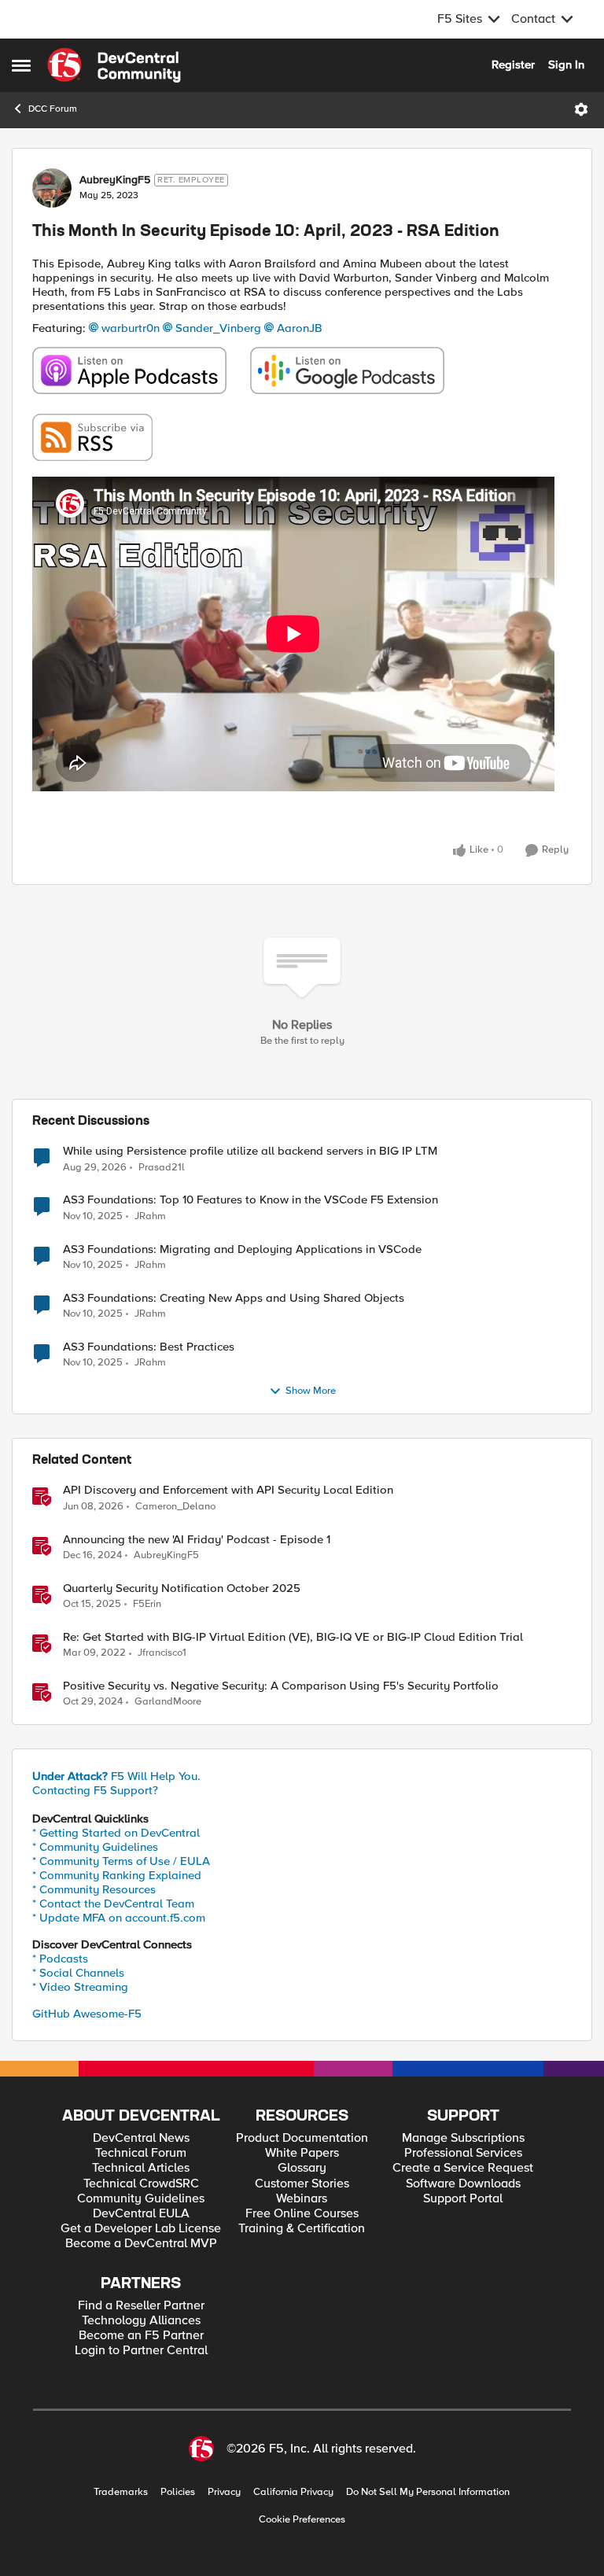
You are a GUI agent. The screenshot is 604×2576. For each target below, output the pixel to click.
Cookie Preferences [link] (302, 2519)
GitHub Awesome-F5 (87, 2014)
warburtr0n (131, 328)
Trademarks (121, 2492)
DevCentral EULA (141, 2214)
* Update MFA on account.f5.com (119, 1918)
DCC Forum (53, 109)
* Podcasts (60, 1959)
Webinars (302, 2199)
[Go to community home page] (114, 65)
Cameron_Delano (175, 1507)
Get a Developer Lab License (141, 2229)
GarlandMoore (168, 1702)
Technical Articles (141, 2168)
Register (513, 64)
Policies (178, 2492)
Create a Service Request (463, 2168)
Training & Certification (302, 2229)
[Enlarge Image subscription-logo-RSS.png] (92, 437)
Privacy (224, 2492)
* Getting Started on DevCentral (116, 1833)
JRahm (150, 1216)
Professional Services (463, 2153)
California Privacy (293, 2492)
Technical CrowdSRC (141, 2184)
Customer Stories (302, 2184)
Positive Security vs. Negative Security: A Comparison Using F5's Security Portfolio (281, 1686)
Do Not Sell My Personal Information (428, 2492)
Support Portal (463, 2199)
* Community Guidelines (95, 1847)
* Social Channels (78, 1973)
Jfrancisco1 (162, 1653)
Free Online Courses (302, 2214)
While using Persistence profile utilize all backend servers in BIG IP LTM (250, 1151)
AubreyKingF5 (115, 180)
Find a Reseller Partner (141, 2306)
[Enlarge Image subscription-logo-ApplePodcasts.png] (129, 370)
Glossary (302, 2168)
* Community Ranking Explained (117, 1875)
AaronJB (300, 328)
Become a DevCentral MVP (141, 2244)
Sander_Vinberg (218, 328)
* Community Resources (94, 1889)
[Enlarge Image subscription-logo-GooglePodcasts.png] (347, 370)
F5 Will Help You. (116, 1776)
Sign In (566, 64)
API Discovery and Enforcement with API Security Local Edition (228, 1490)
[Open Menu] (581, 109)
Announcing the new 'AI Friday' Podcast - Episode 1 (197, 1540)
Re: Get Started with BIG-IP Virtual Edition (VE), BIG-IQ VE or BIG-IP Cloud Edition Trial (293, 1637)
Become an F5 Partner (141, 2336)
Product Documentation (302, 2138)
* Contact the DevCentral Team (113, 1903)
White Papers (302, 2153)
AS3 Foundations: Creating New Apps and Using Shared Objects (234, 1298)
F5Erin (147, 1604)
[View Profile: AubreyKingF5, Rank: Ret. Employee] (52, 188)
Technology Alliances (141, 2321)
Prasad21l (162, 1168)
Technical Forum (141, 2153)
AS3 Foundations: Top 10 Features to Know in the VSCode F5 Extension (250, 1200)
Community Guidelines (141, 2199)
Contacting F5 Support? (95, 1790)
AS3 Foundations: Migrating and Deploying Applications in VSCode (242, 1249)
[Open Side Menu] (21, 65)
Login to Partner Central (141, 2351)
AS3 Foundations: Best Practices (149, 1347)
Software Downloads (463, 2184)
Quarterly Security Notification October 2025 (182, 1588)
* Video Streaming (80, 1987)
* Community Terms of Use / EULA (121, 1861)
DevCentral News (141, 2138)
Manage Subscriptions (463, 2138)
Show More (311, 1391)
